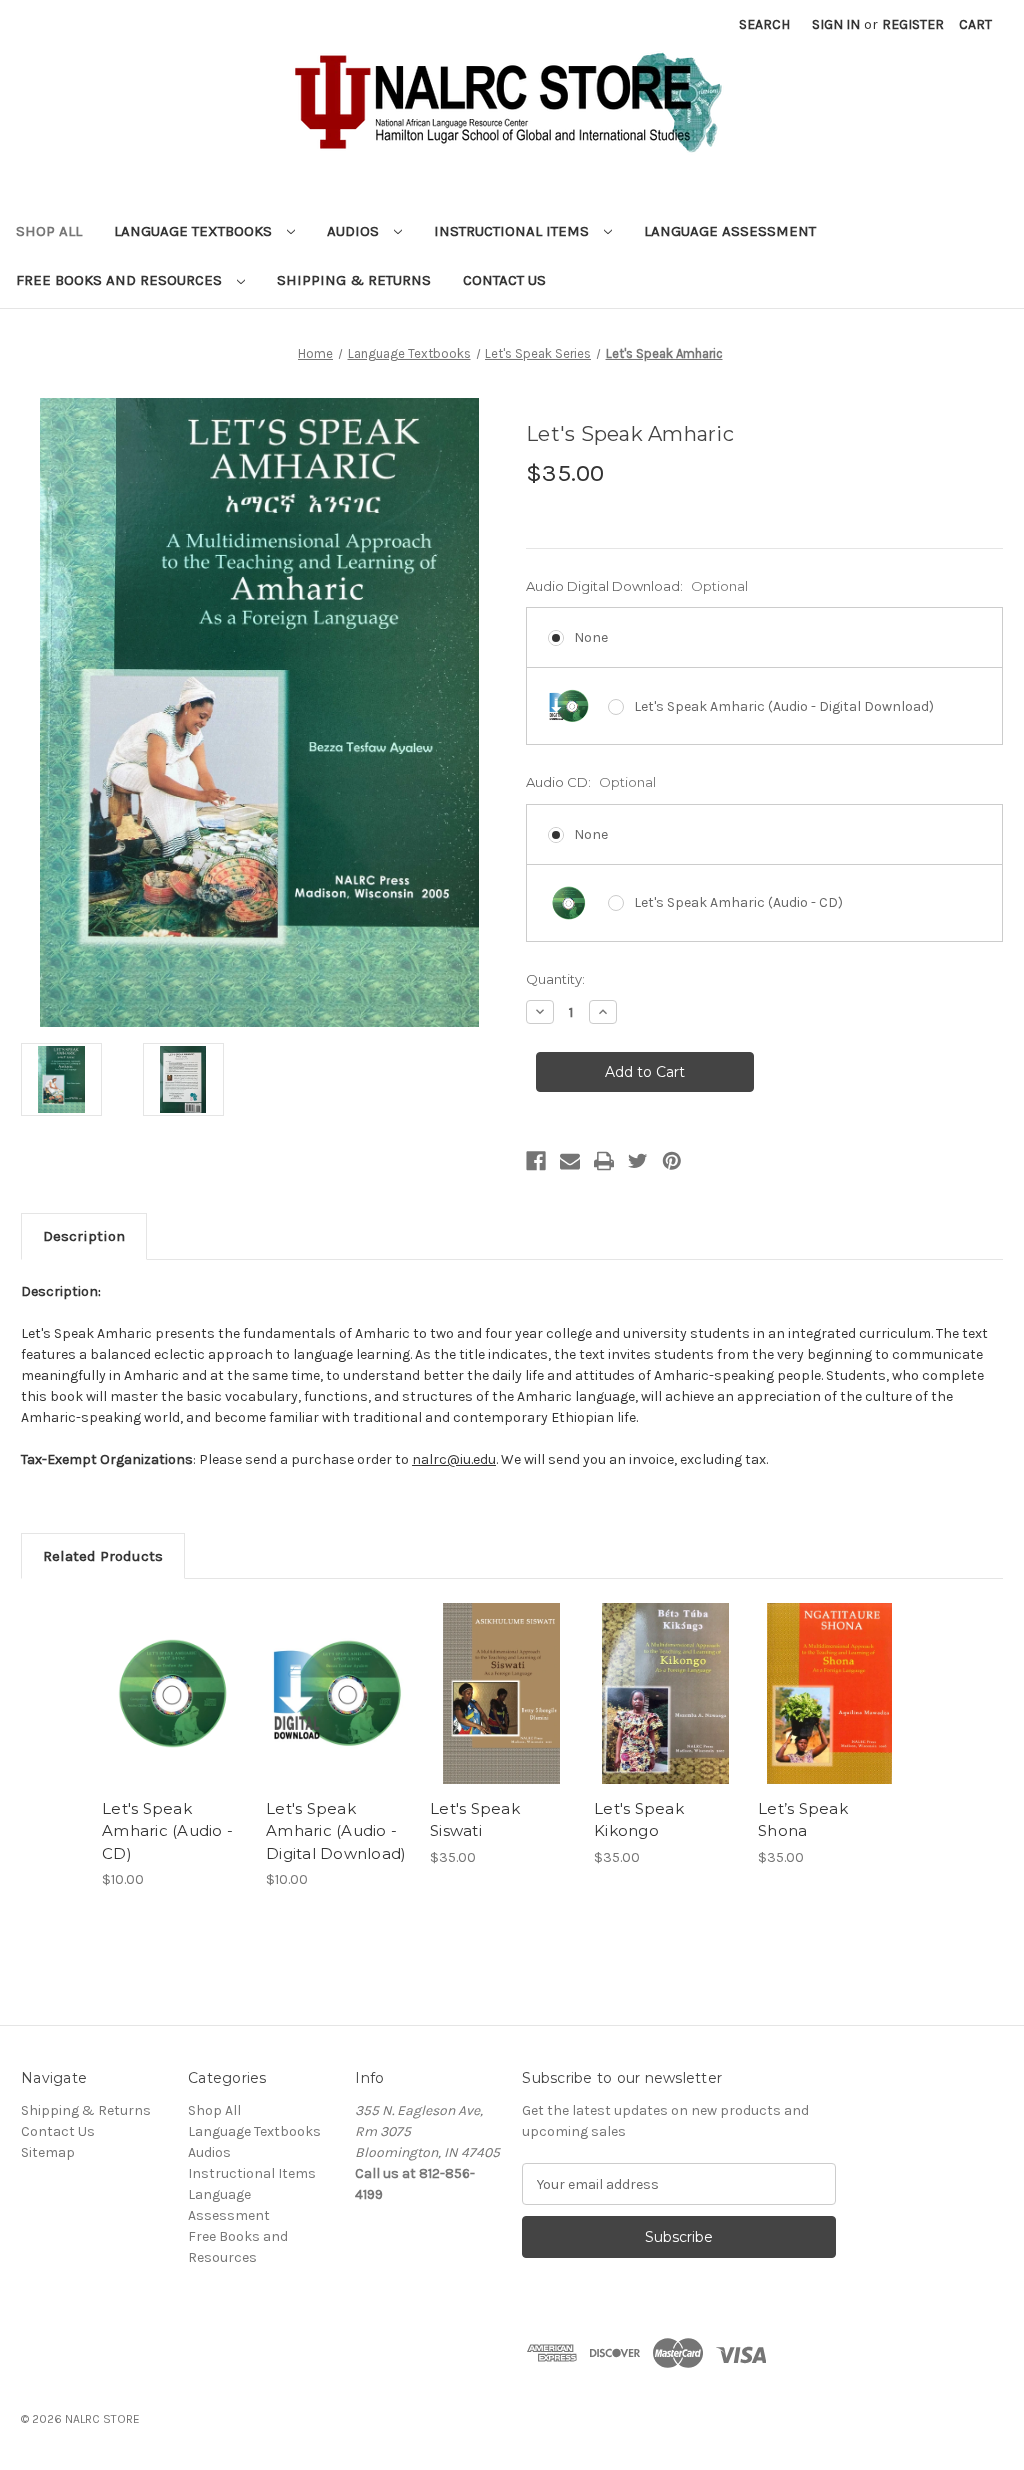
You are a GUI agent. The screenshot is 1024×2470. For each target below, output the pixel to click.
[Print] (604, 1161)
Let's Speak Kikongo (639, 1820)
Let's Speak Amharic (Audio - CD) (738, 902)
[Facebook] (536, 1161)
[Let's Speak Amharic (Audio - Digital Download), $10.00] (337, 1693)
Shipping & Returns (354, 280)
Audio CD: (591, 782)
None (591, 637)
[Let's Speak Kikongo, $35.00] (665, 1693)
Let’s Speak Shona (803, 1820)
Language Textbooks (195, 231)
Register (913, 24)
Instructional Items (513, 231)
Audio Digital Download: (637, 586)
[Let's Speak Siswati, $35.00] (501, 1693)
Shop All (49, 231)
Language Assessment (730, 231)
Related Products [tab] (103, 1556)
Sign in (836, 24)
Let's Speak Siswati (475, 1820)
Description (84, 1236)
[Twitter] (638, 1161)
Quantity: (555, 979)
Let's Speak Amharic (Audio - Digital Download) (784, 706)
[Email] (570, 1161)
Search (764, 24)
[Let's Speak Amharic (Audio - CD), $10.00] (173, 1693)
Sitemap (48, 2152)
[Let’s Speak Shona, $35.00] (829, 1693)
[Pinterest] (672, 1161)
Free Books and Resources (121, 280)
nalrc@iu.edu (454, 1459)
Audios (355, 231)
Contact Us (504, 280)
